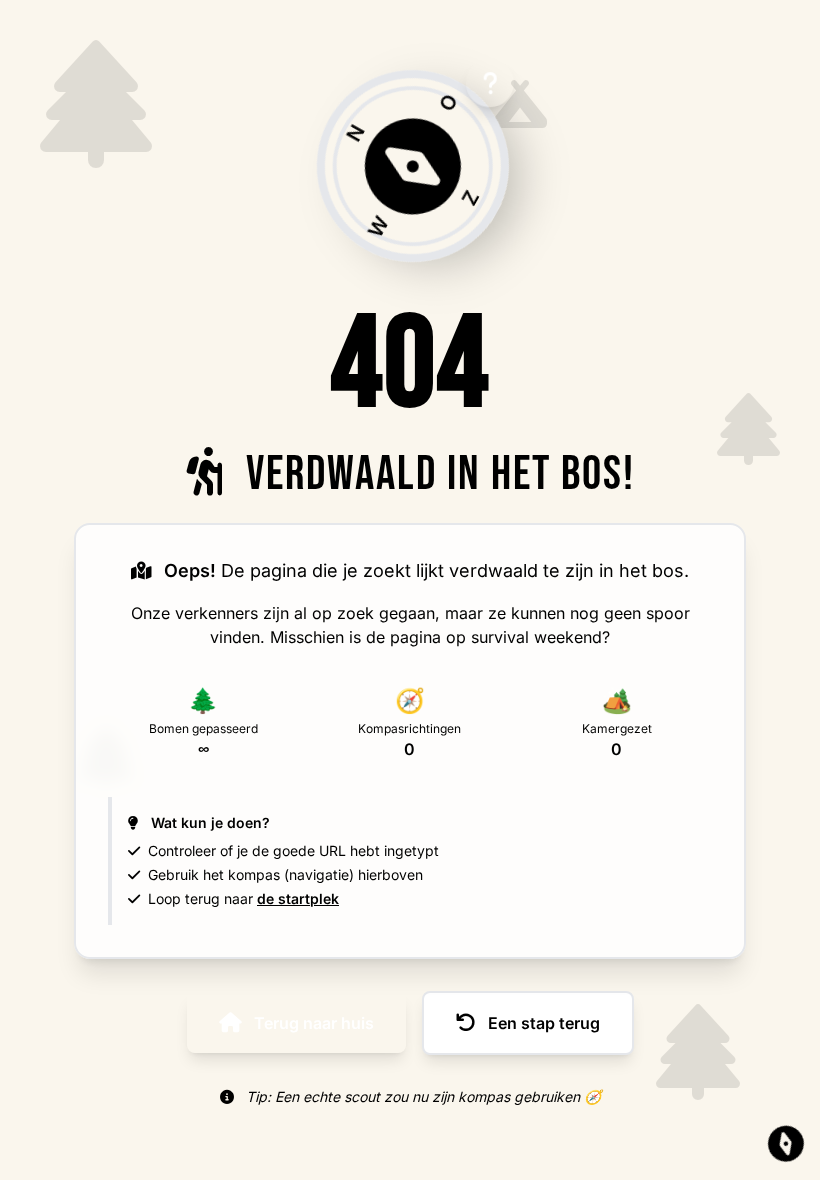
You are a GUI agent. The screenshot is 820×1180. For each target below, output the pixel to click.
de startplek (298, 898)
